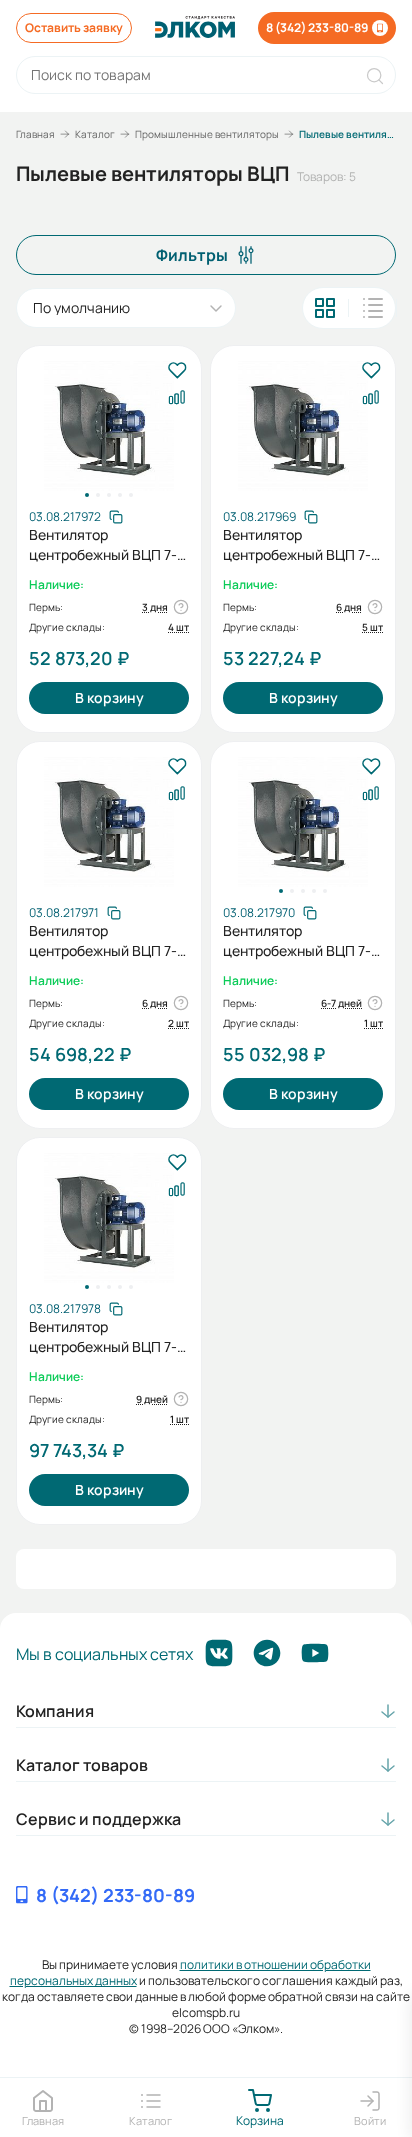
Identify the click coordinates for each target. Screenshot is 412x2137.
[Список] (373, 308)
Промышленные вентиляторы (207, 134)
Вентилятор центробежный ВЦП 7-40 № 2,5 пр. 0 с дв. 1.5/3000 (297, 941)
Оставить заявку (74, 27)
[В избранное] (176, 371)
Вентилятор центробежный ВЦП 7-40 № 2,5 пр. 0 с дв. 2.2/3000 (103, 545)
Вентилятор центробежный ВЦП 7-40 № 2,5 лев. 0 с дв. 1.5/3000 (297, 545)
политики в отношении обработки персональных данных (190, 1972)
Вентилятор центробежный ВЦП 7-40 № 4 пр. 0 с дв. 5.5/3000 (103, 1337)
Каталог (95, 134)
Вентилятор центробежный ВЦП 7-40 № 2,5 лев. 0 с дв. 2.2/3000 (103, 941)
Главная (35, 134)
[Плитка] (325, 308)
